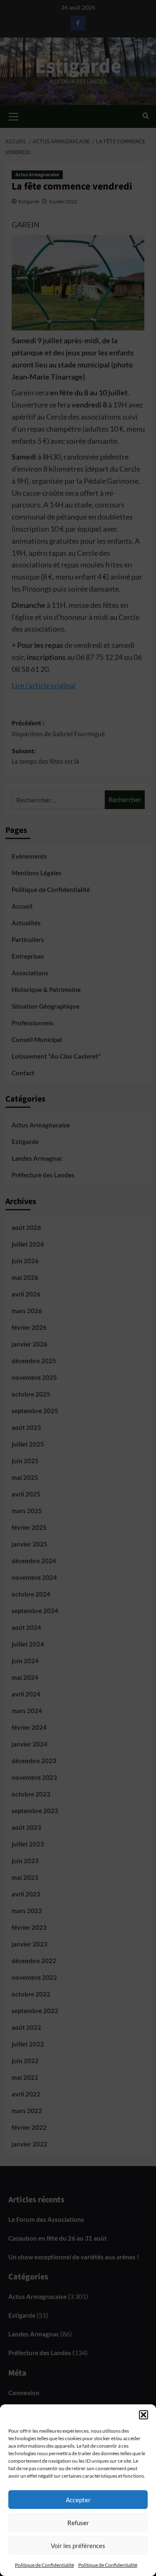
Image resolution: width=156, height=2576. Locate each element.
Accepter (78, 2500)
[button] (144, 2415)
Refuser (78, 2523)
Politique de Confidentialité (45, 2565)
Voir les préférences (78, 2546)
